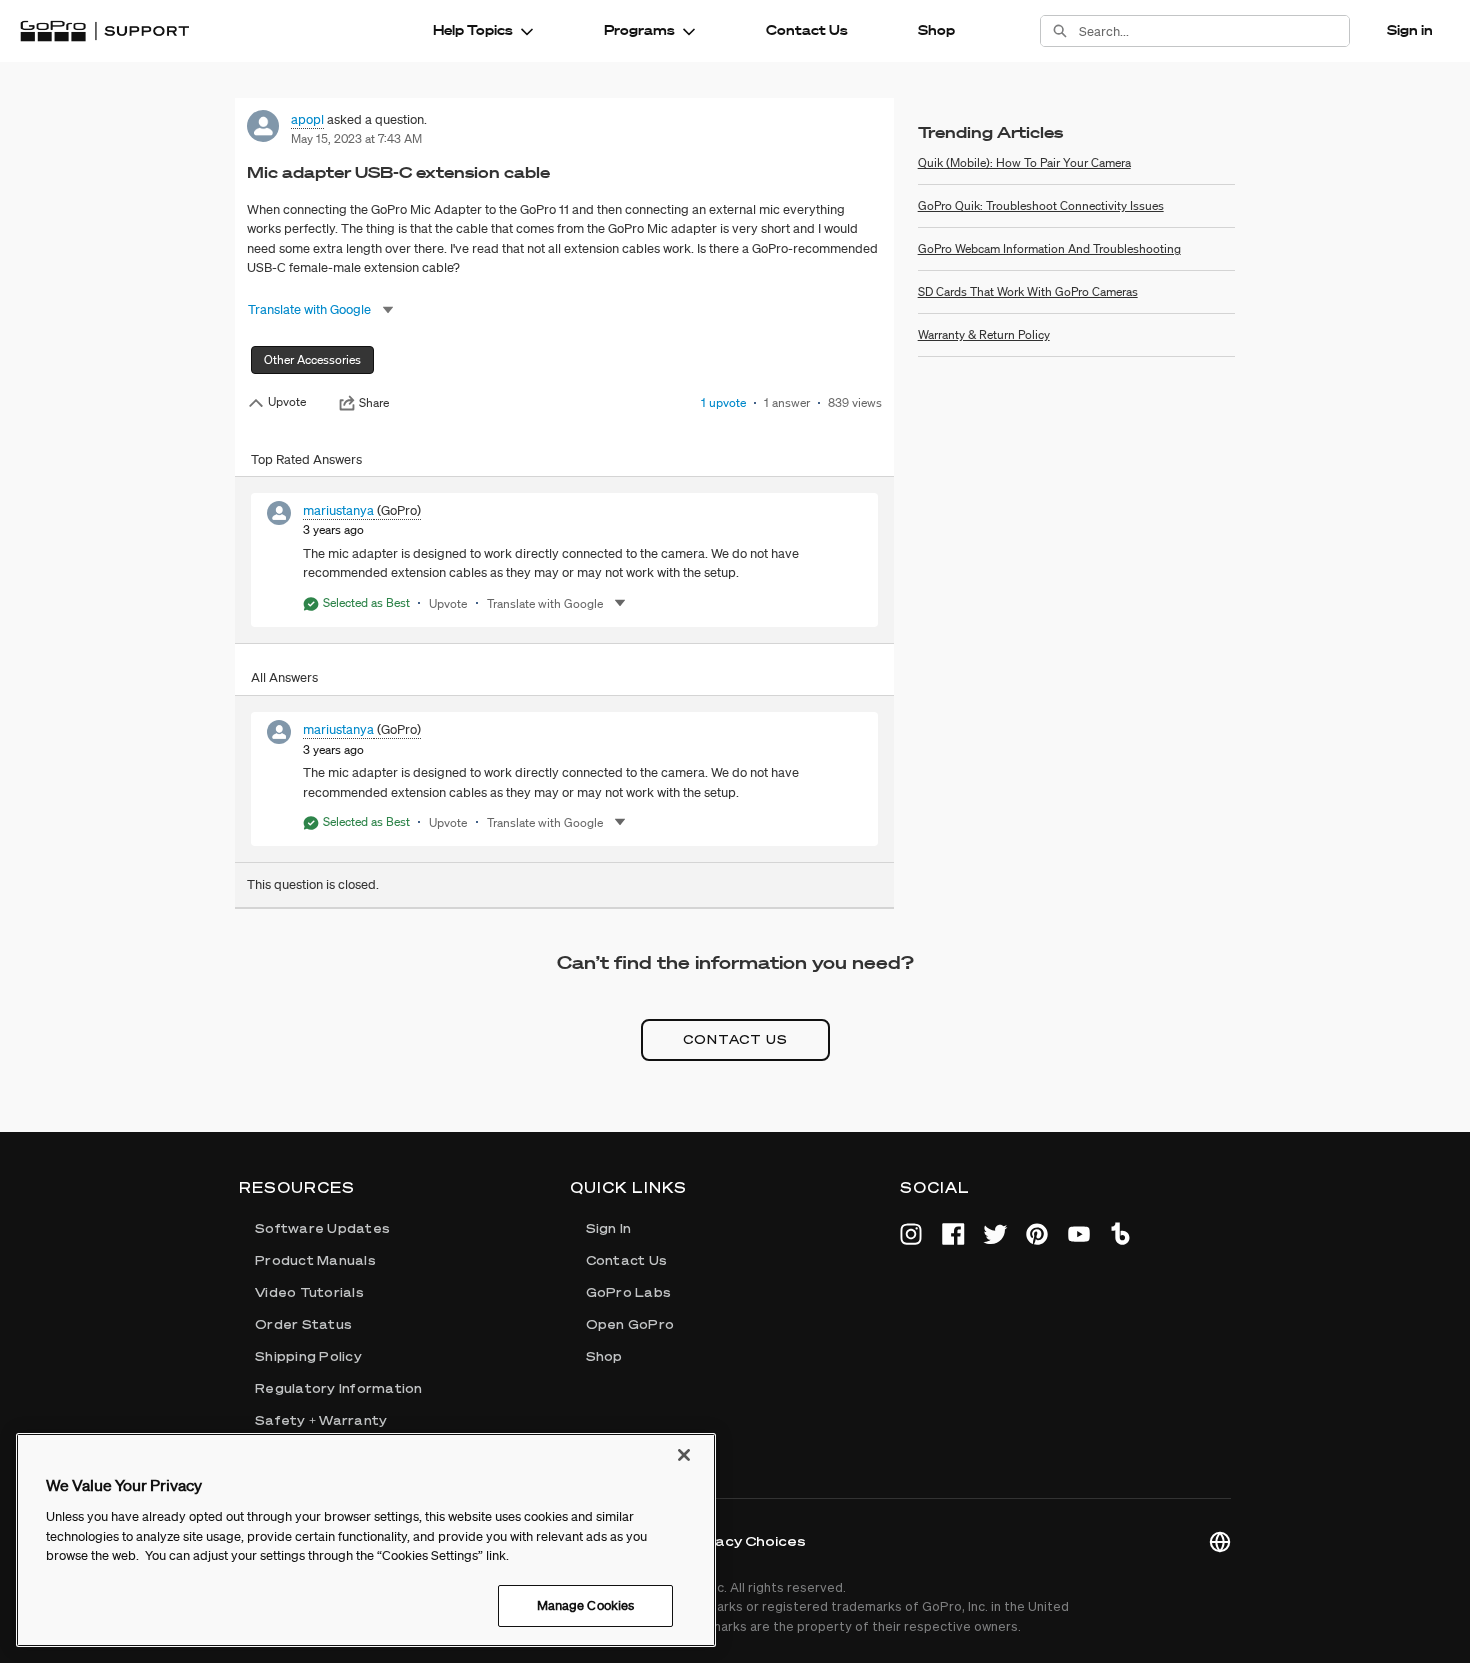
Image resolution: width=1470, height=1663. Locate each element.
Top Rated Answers (306, 459)
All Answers (284, 677)
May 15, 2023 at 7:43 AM (356, 138)
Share (374, 403)
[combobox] (1214, 31)
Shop (936, 30)
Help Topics (473, 30)
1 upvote (723, 402)
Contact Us (807, 30)
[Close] (684, 1455)
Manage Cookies (586, 1605)
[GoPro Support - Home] (104, 31)
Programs (639, 30)
